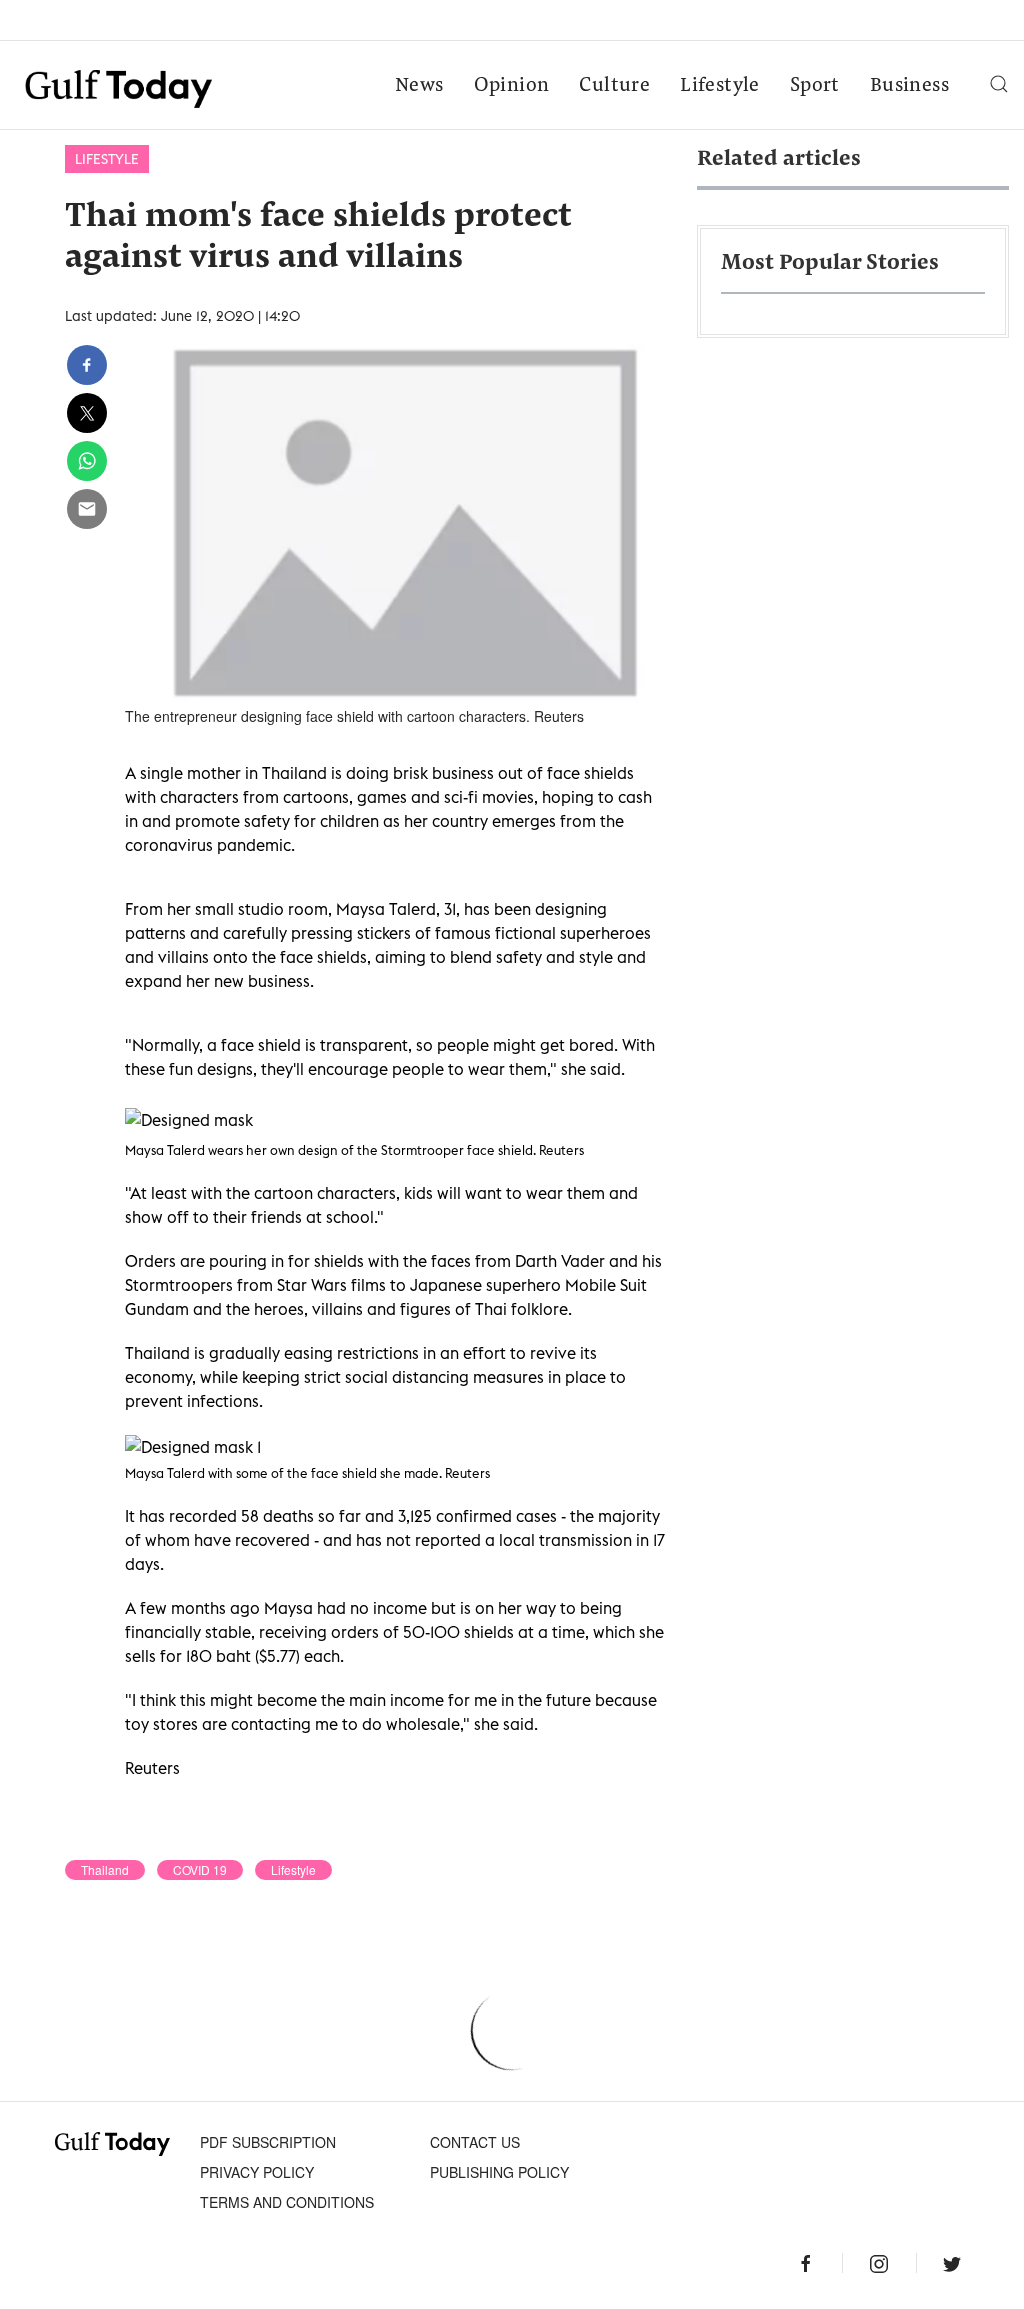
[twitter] (87, 413)
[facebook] (87, 365)
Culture (614, 86)
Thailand (105, 1870)
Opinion (512, 86)
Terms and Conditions (287, 2202)
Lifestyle (720, 86)
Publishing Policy (499, 2172)
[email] (87, 509)
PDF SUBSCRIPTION (268, 2142)
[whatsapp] (87, 461)
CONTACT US (475, 2142)
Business (909, 86)
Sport (815, 86)
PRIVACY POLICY (257, 2172)
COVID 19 (200, 1870)
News (419, 86)
